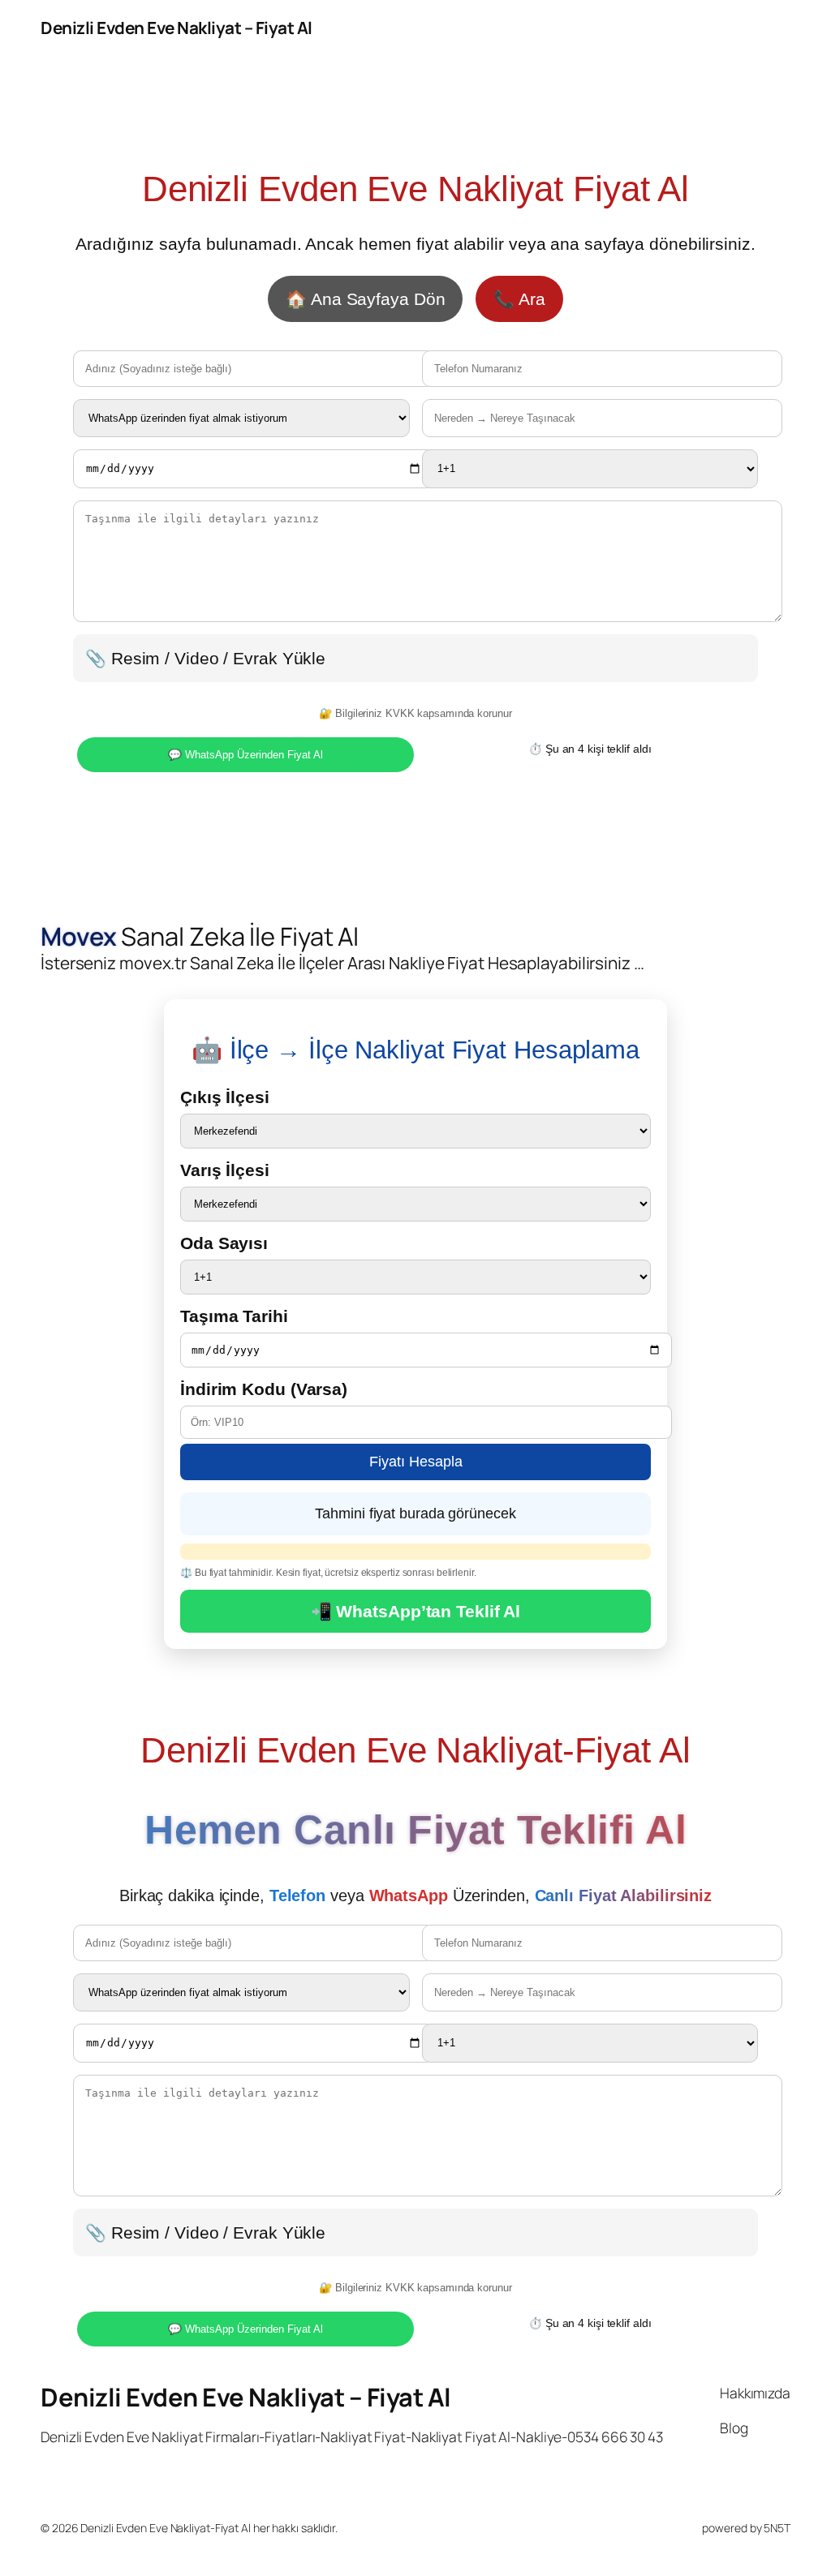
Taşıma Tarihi (234, 1316)
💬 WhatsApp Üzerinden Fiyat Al (245, 755)
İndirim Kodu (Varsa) (264, 1389)
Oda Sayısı (224, 1243)
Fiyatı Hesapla (416, 1462)
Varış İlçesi (225, 1170)
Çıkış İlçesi (225, 1097)
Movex (79, 936)
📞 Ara (519, 299)
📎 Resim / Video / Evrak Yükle (205, 658)
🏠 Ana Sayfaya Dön (365, 299)
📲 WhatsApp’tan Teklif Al (416, 1611)
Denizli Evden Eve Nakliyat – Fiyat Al (177, 28)
